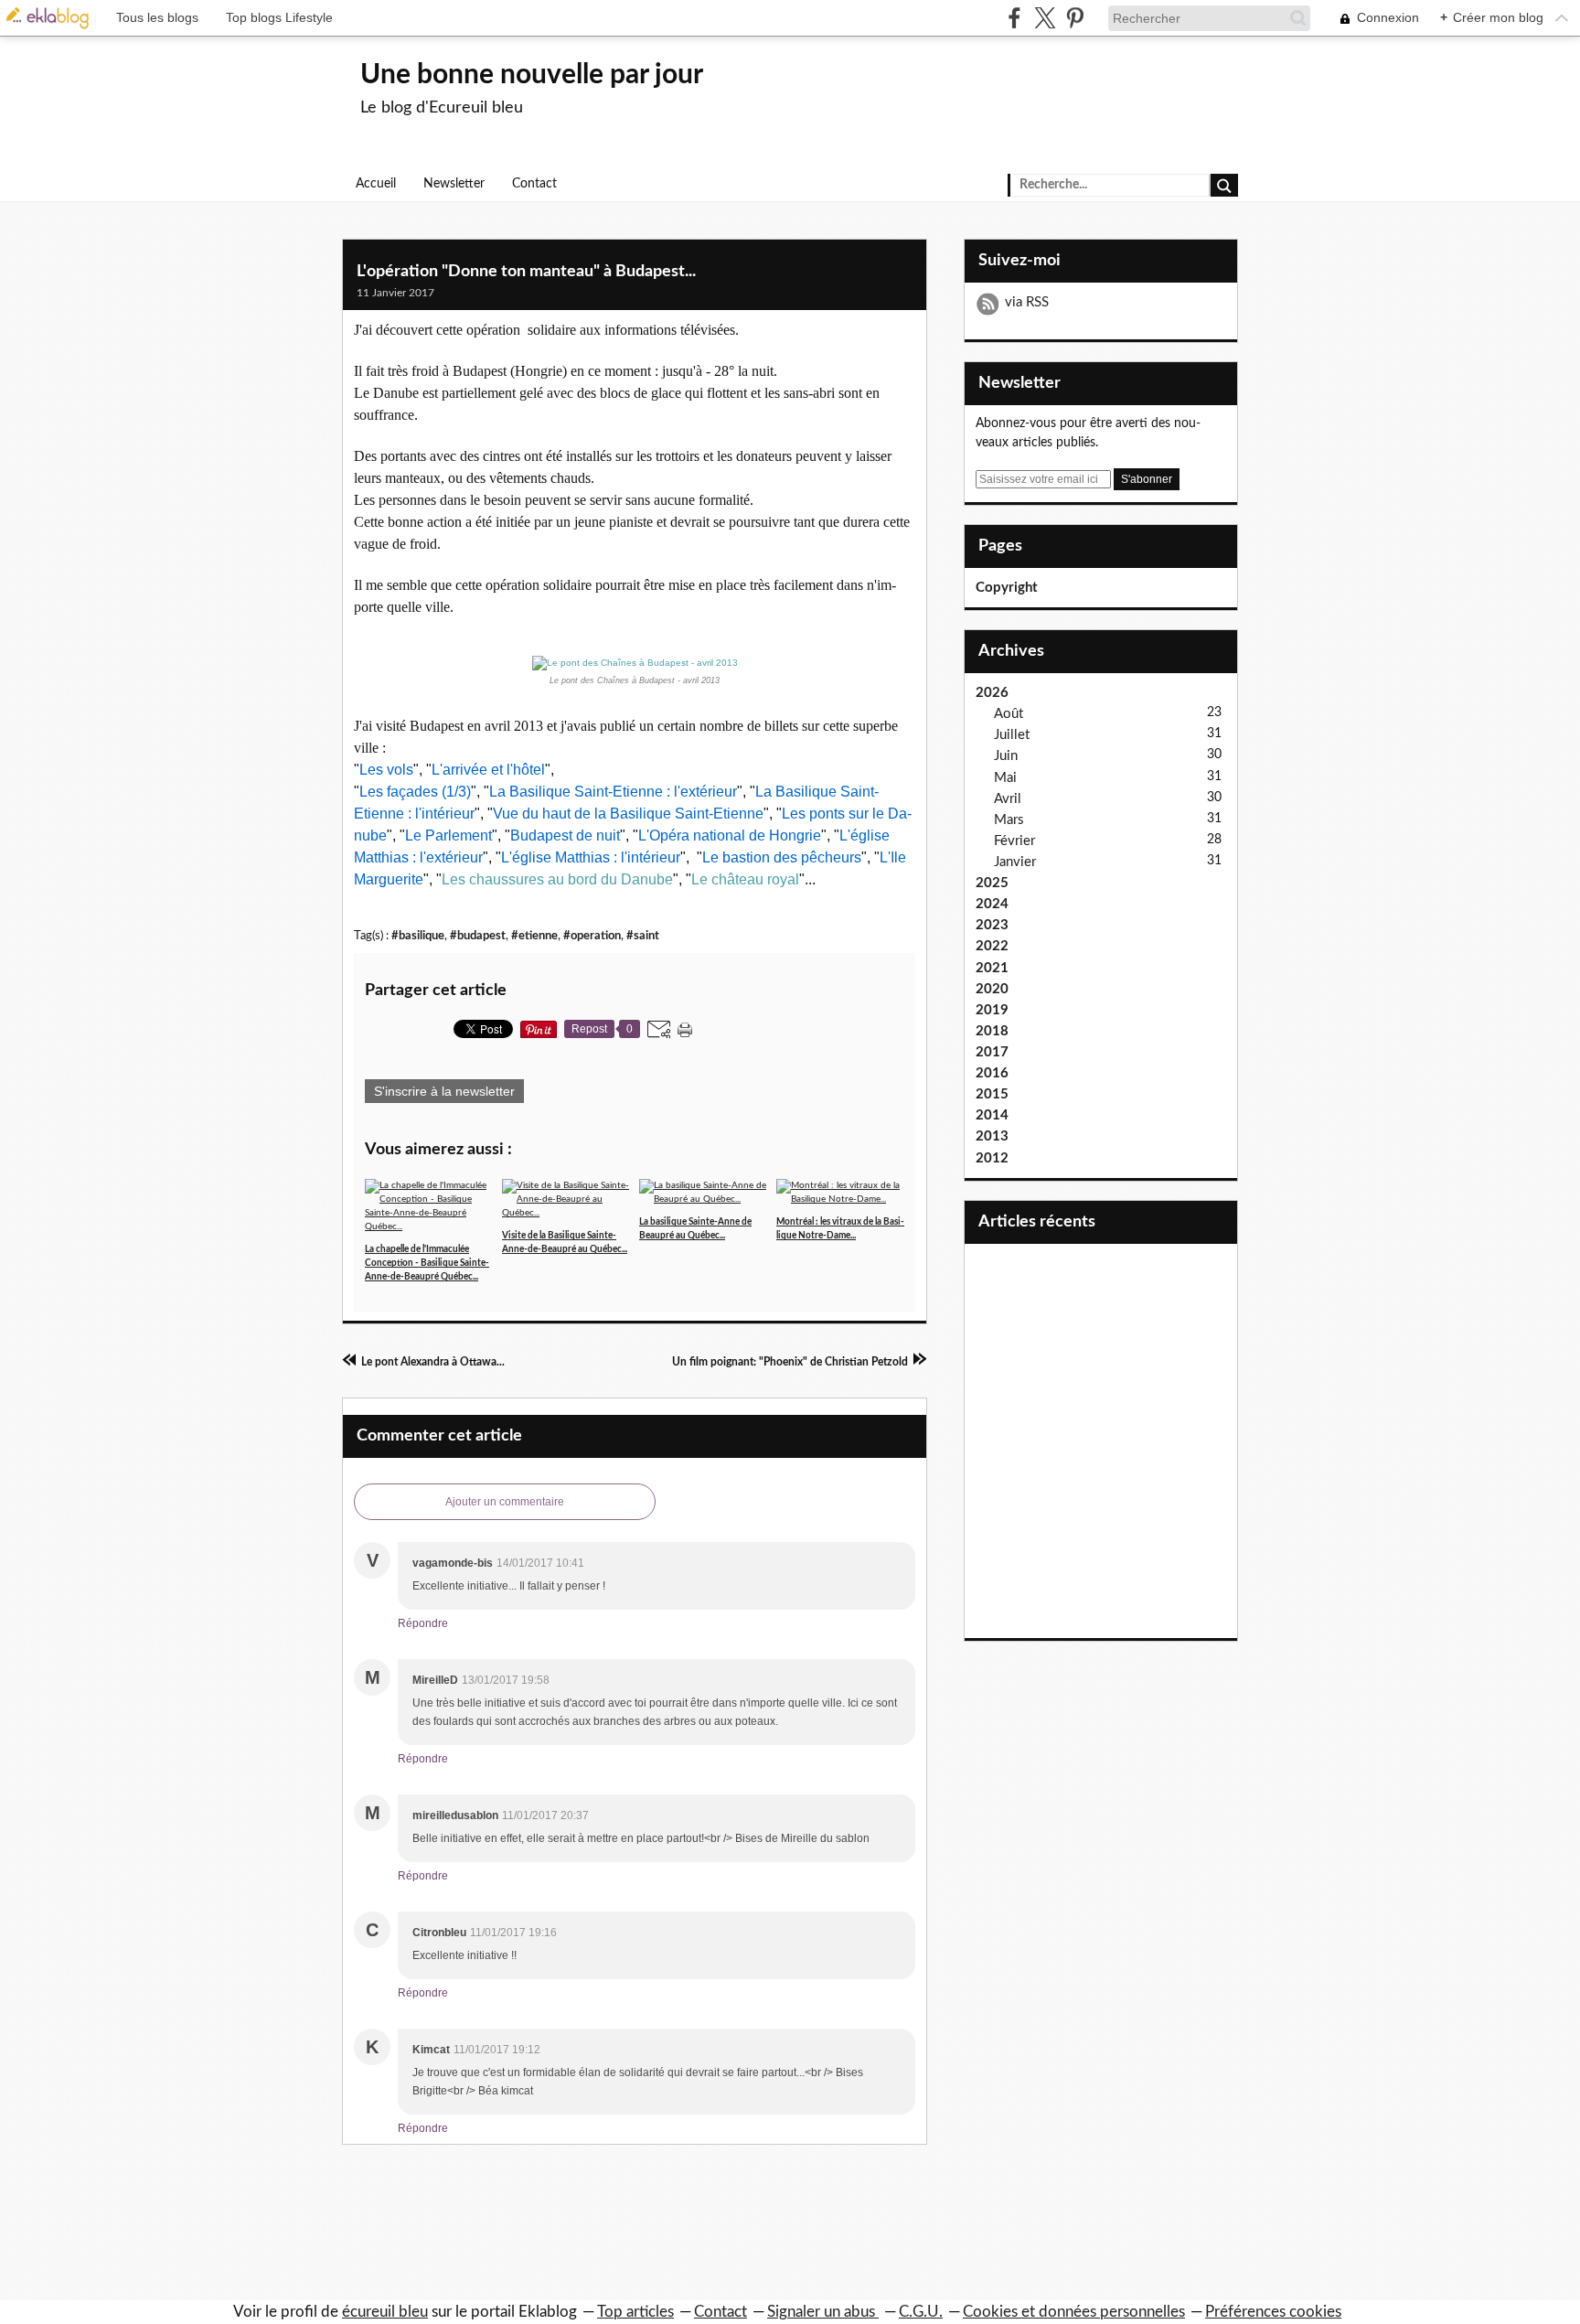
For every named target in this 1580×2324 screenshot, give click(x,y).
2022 (992, 946)
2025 (992, 883)
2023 (992, 925)
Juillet (1012, 735)
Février (1014, 841)
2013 (992, 1136)
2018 (992, 1031)
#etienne (534, 936)
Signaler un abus (823, 2312)
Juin (1006, 756)
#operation (592, 936)
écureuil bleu (385, 2312)
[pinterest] (1075, 18)
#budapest (478, 936)
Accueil (376, 184)
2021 (992, 968)
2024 (992, 904)
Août (1009, 714)
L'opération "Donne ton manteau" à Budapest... (526, 272)
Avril (1008, 799)
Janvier (1015, 862)
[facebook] (1014, 18)
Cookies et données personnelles (1074, 2312)
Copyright (1007, 588)
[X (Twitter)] (1045, 18)
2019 (992, 1010)
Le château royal (745, 879)
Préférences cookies (1273, 2312)
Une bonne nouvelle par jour (532, 75)
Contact (534, 184)
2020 (992, 989)
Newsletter (454, 184)
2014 (992, 1115)
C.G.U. (921, 2312)
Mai (1005, 778)
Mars (1009, 820)
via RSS (1027, 302)
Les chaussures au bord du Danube (557, 879)
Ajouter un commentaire (505, 1502)
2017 (992, 1052)
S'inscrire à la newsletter (444, 1091)
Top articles (635, 2312)
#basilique (418, 936)
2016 (992, 1073)
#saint (643, 936)
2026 (992, 693)
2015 (992, 1094)
